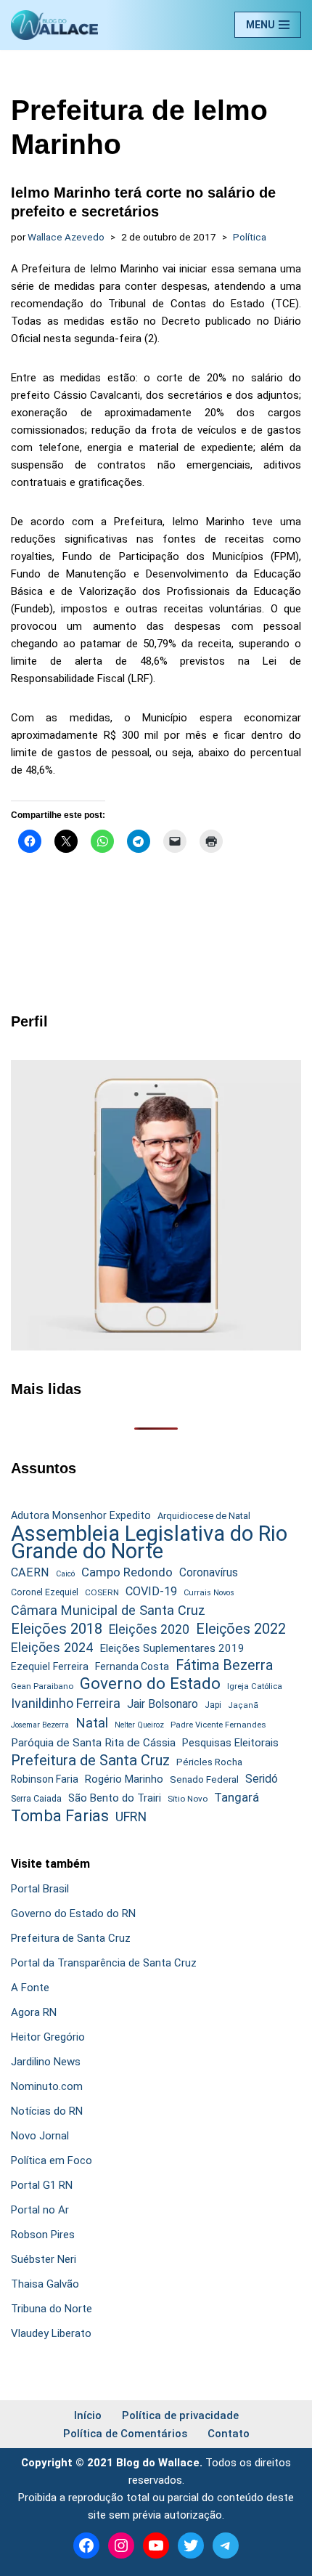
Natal (92, 1723)
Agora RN (34, 2012)
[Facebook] (86, 2545)
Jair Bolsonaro (163, 1704)
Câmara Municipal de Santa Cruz (108, 1610)
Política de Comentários (125, 2434)
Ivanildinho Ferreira (66, 1703)
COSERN (102, 1592)
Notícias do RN (47, 2111)
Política (250, 237)
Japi (213, 1705)
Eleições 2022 (241, 1629)
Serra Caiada (36, 1798)
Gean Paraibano (42, 1686)
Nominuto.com (47, 2086)
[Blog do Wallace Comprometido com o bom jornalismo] (54, 25)
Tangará (237, 1797)
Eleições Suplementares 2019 (172, 1648)
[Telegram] (226, 2545)
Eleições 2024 (52, 1647)
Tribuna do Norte (52, 2309)
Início (88, 2415)
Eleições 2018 (57, 1629)
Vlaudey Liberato (51, 2333)
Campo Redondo (127, 1572)
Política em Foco (52, 2160)
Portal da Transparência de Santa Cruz (104, 1963)
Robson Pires (43, 2235)
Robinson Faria (45, 1779)
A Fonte (30, 1988)
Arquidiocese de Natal (204, 1516)
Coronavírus (209, 1573)
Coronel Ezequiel (45, 1592)
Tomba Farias (60, 1816)
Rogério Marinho (124, 1779)
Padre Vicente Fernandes (218, 1725)
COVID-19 (151, 1591)
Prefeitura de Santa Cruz (90, 1760)
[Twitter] (191, 2545)
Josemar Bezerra (40, 1725)
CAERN (30, 1572)
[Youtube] (156, 2545)
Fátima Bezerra (224, 1665)
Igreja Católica (255, 1686)
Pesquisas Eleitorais (230, 1743)
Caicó (65, 1574)
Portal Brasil (40, 1889)
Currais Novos (209, 1593)
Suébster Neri (44, 2259)
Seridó (262, 1779)
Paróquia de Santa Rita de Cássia (93, 1743)
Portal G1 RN (42, 2185)
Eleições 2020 (149, 1629)
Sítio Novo (188, 1799)
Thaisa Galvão (45, 2284)
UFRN (131, 1816)
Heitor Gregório (48, 2037)
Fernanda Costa (132, 1666)
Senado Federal (204, 1779)
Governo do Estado (150, 1684)
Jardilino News (46, 2062)
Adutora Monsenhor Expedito (81, 1516)
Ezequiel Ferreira (50, 1666)
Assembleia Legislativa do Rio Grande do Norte (149, 1542)
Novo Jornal (40, 2136)
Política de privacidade (180, 2415)
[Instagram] (121, 2545)
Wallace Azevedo (66, 237)
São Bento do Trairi (115, 1798)
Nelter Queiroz (139, 1725)
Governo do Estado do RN (73, 1913)
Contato (229, 2434)
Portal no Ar (40, 2210)
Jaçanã (243, 1705)
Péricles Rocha (209, 1762)
